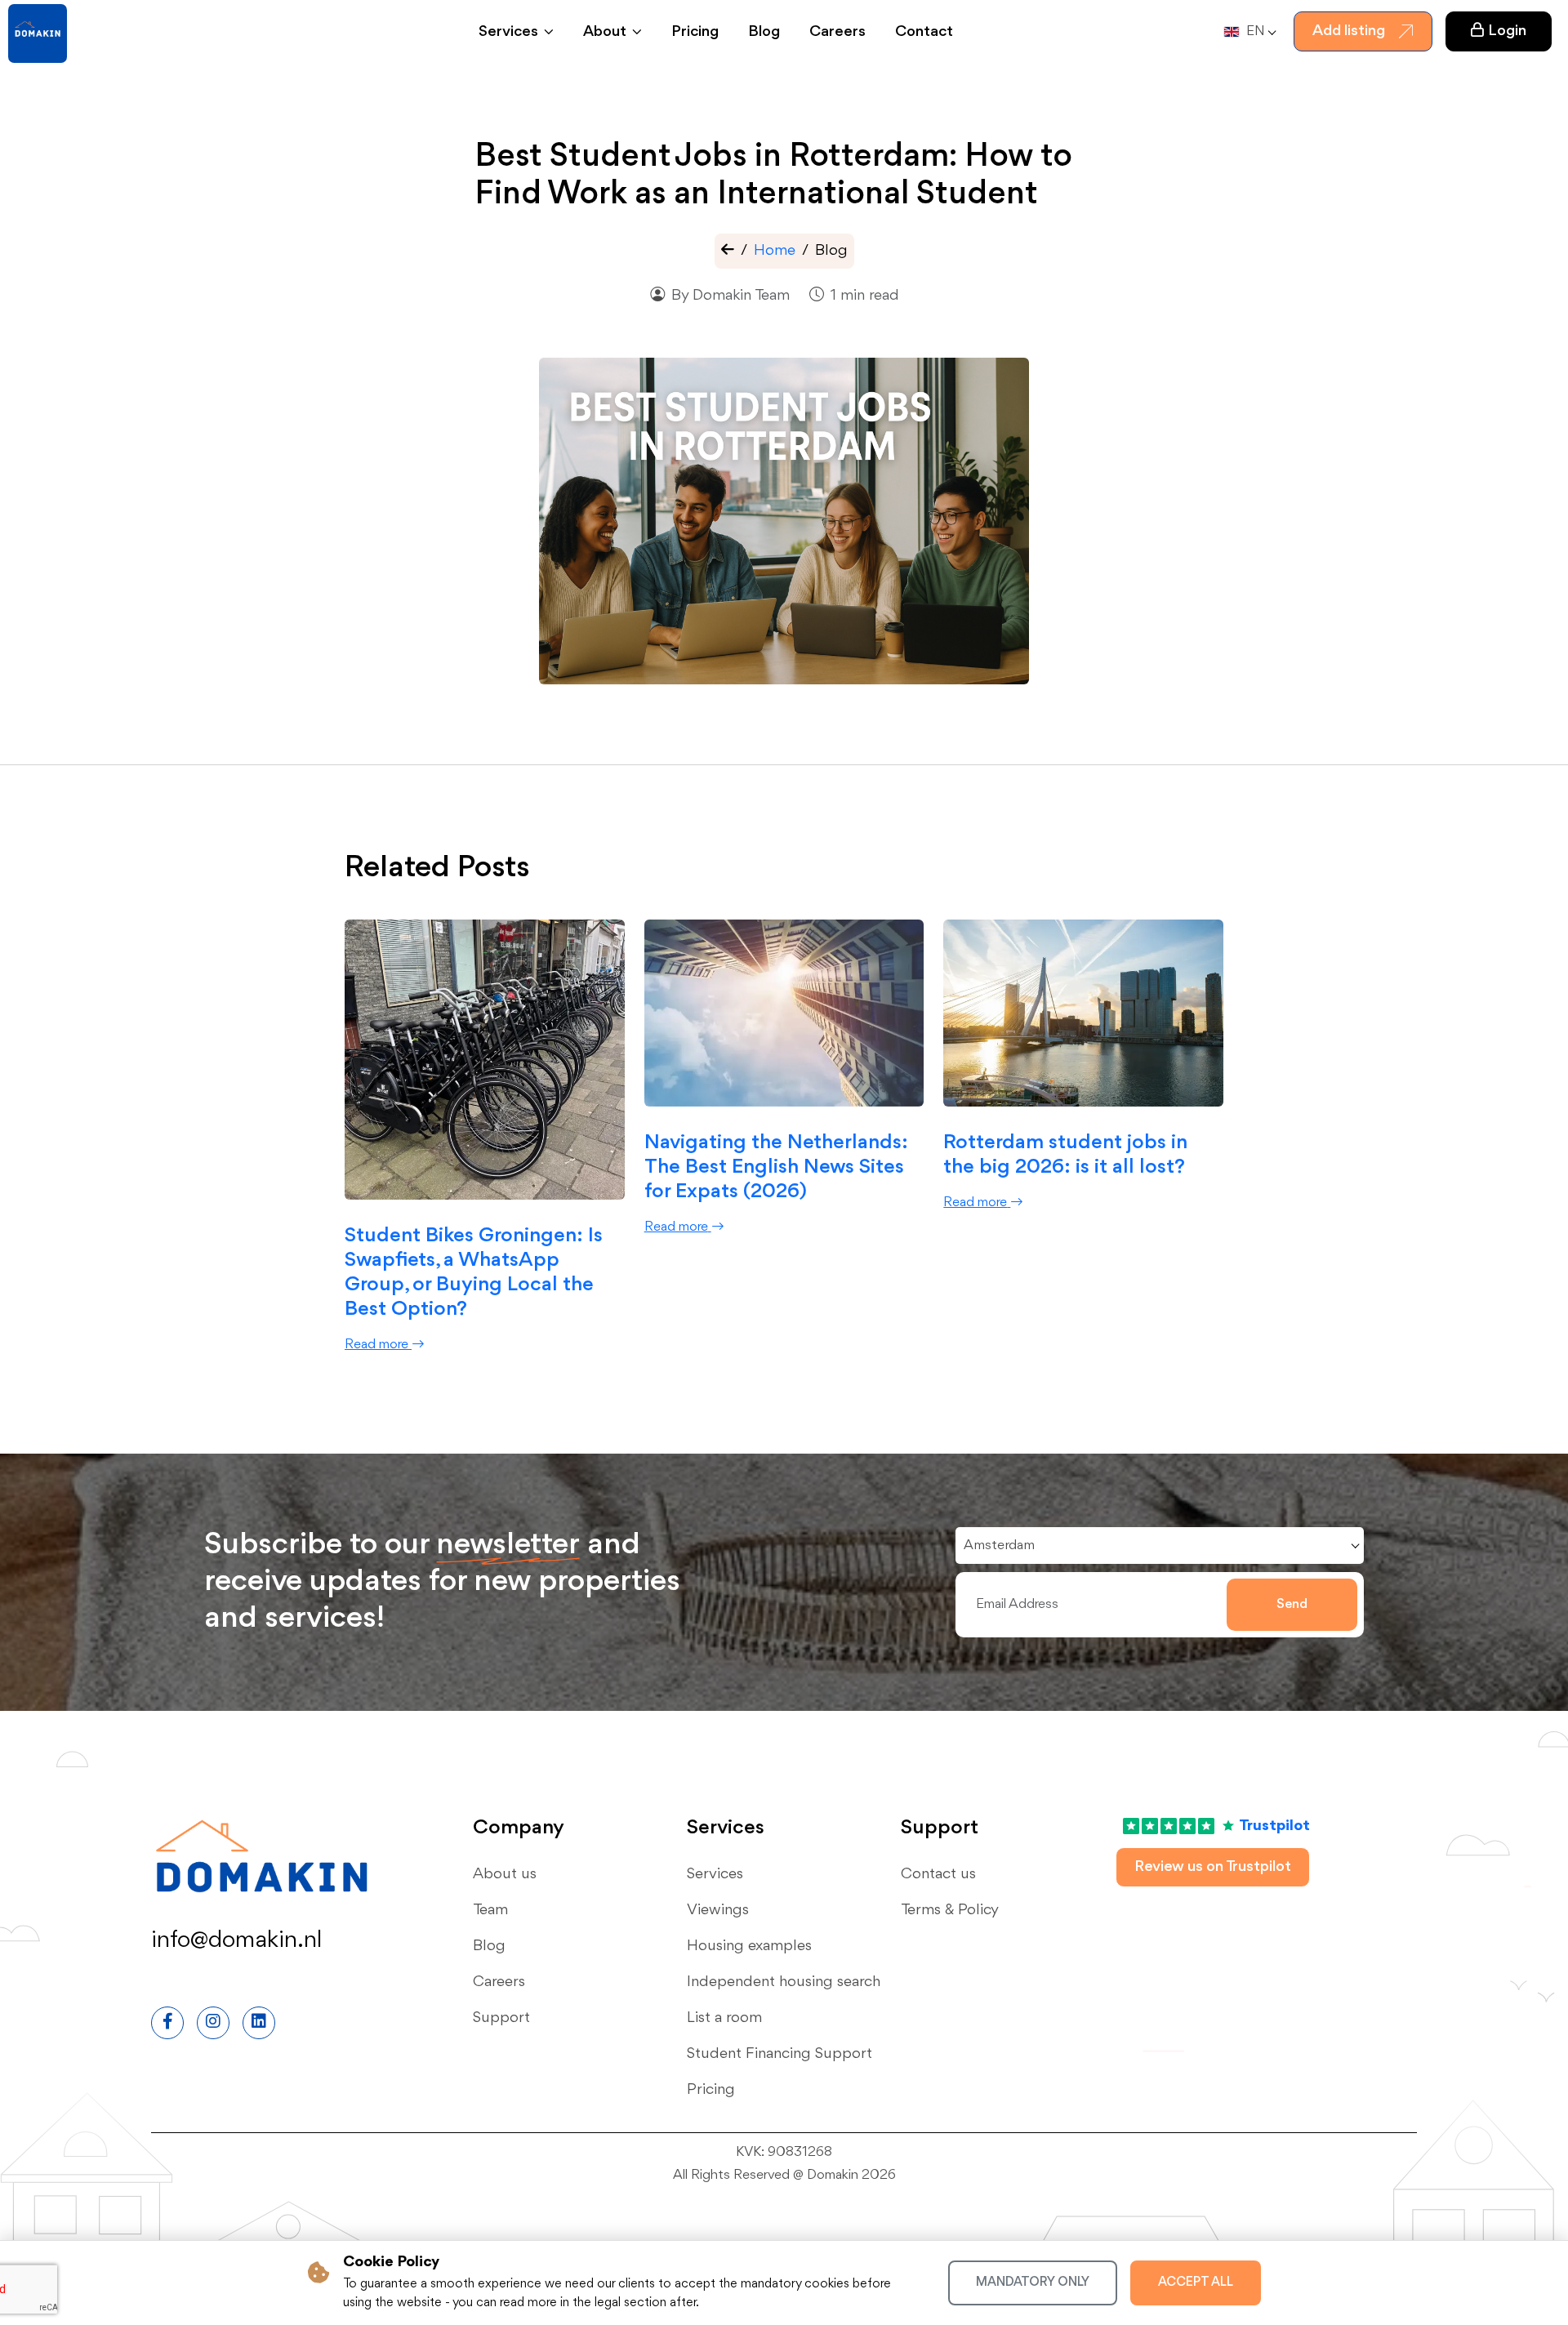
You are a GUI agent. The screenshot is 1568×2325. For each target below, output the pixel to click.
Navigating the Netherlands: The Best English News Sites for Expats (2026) (776, 1167)
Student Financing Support (780, 2054)
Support (501, 2018)
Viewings (718, 1910)
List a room (724, 2018)
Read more (376, 1345)
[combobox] (1248, 32)
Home (775, 251)
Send (1292, 1604)
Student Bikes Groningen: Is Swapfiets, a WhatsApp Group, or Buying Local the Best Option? (474, 1272)
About (605, 32)
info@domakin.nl (236, 1940)
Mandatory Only (1033, 2283)
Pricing (695, 32)
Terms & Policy (950, 1910)
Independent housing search (784, 1982)
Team (490, 1910)
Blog (764, 32)
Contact (924, 32)
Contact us (938, 1874)
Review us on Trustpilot (1213, 1867)
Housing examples (749, 1946)
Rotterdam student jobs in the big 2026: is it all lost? (1065, 1155)
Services (508, 32)
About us (505, 1874)
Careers (837, 32)
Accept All (1196, 2283)
